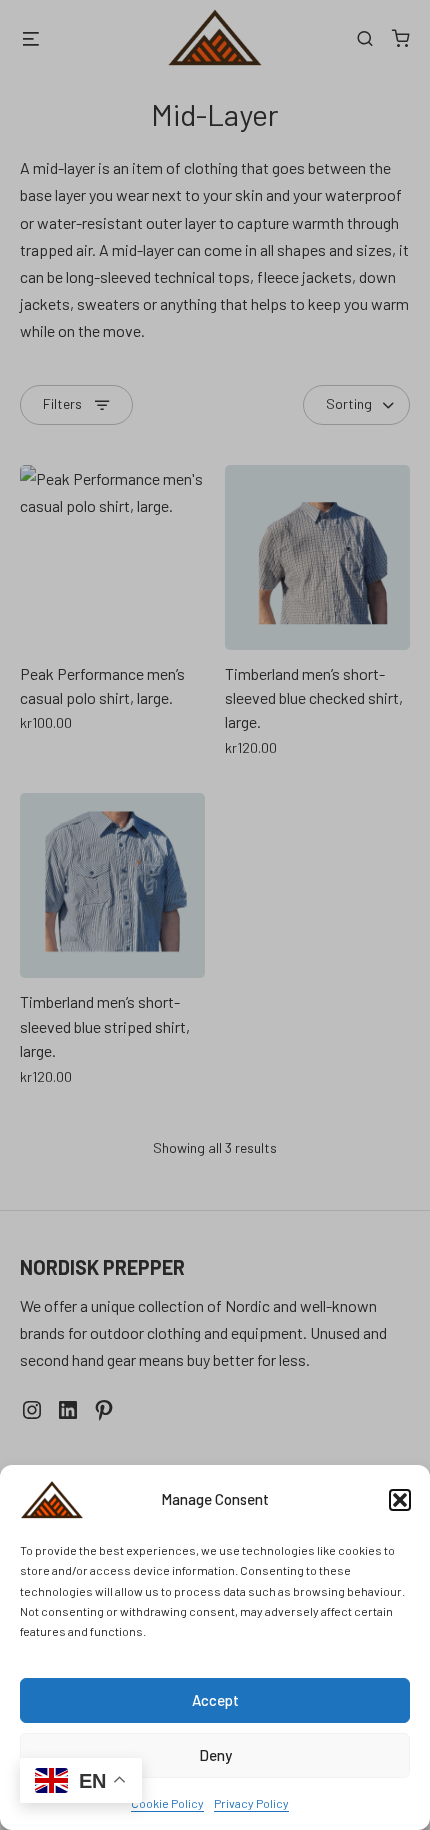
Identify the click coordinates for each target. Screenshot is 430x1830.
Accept (215, 1700)
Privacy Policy (251, 1803)
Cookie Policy (167, 1803)
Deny (215, 1755)
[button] (400, 1500)
